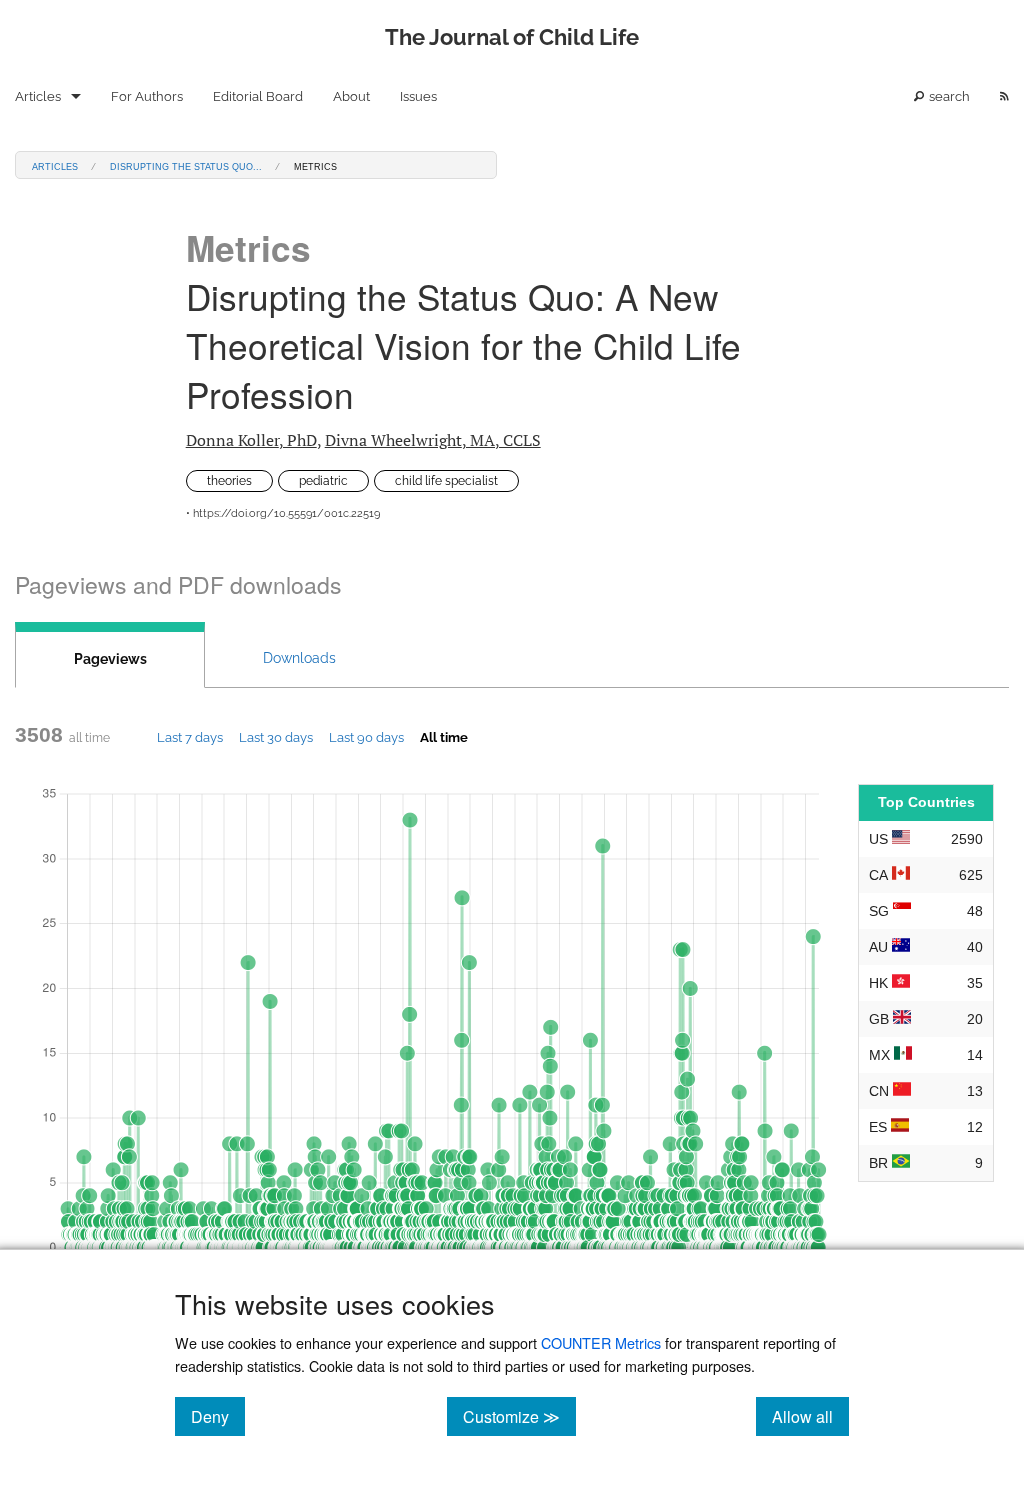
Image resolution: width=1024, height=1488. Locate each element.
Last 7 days (190, 737)
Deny (218, 1416)
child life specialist (446, 481)
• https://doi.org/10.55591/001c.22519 (283, 513)
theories (229, 481)
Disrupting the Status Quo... (186, 165)
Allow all (810, 1416)
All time (444, 737)
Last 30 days (276, 737)
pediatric (323, 481)
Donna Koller (251, 440)
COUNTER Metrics (601, 1342)
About (351, 96)
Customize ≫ (519, 1416)
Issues (418, 96)
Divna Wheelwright (433, 440)
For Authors (147, 96)
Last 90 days (366, 737)
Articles (38, 96)
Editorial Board (258, 96)
